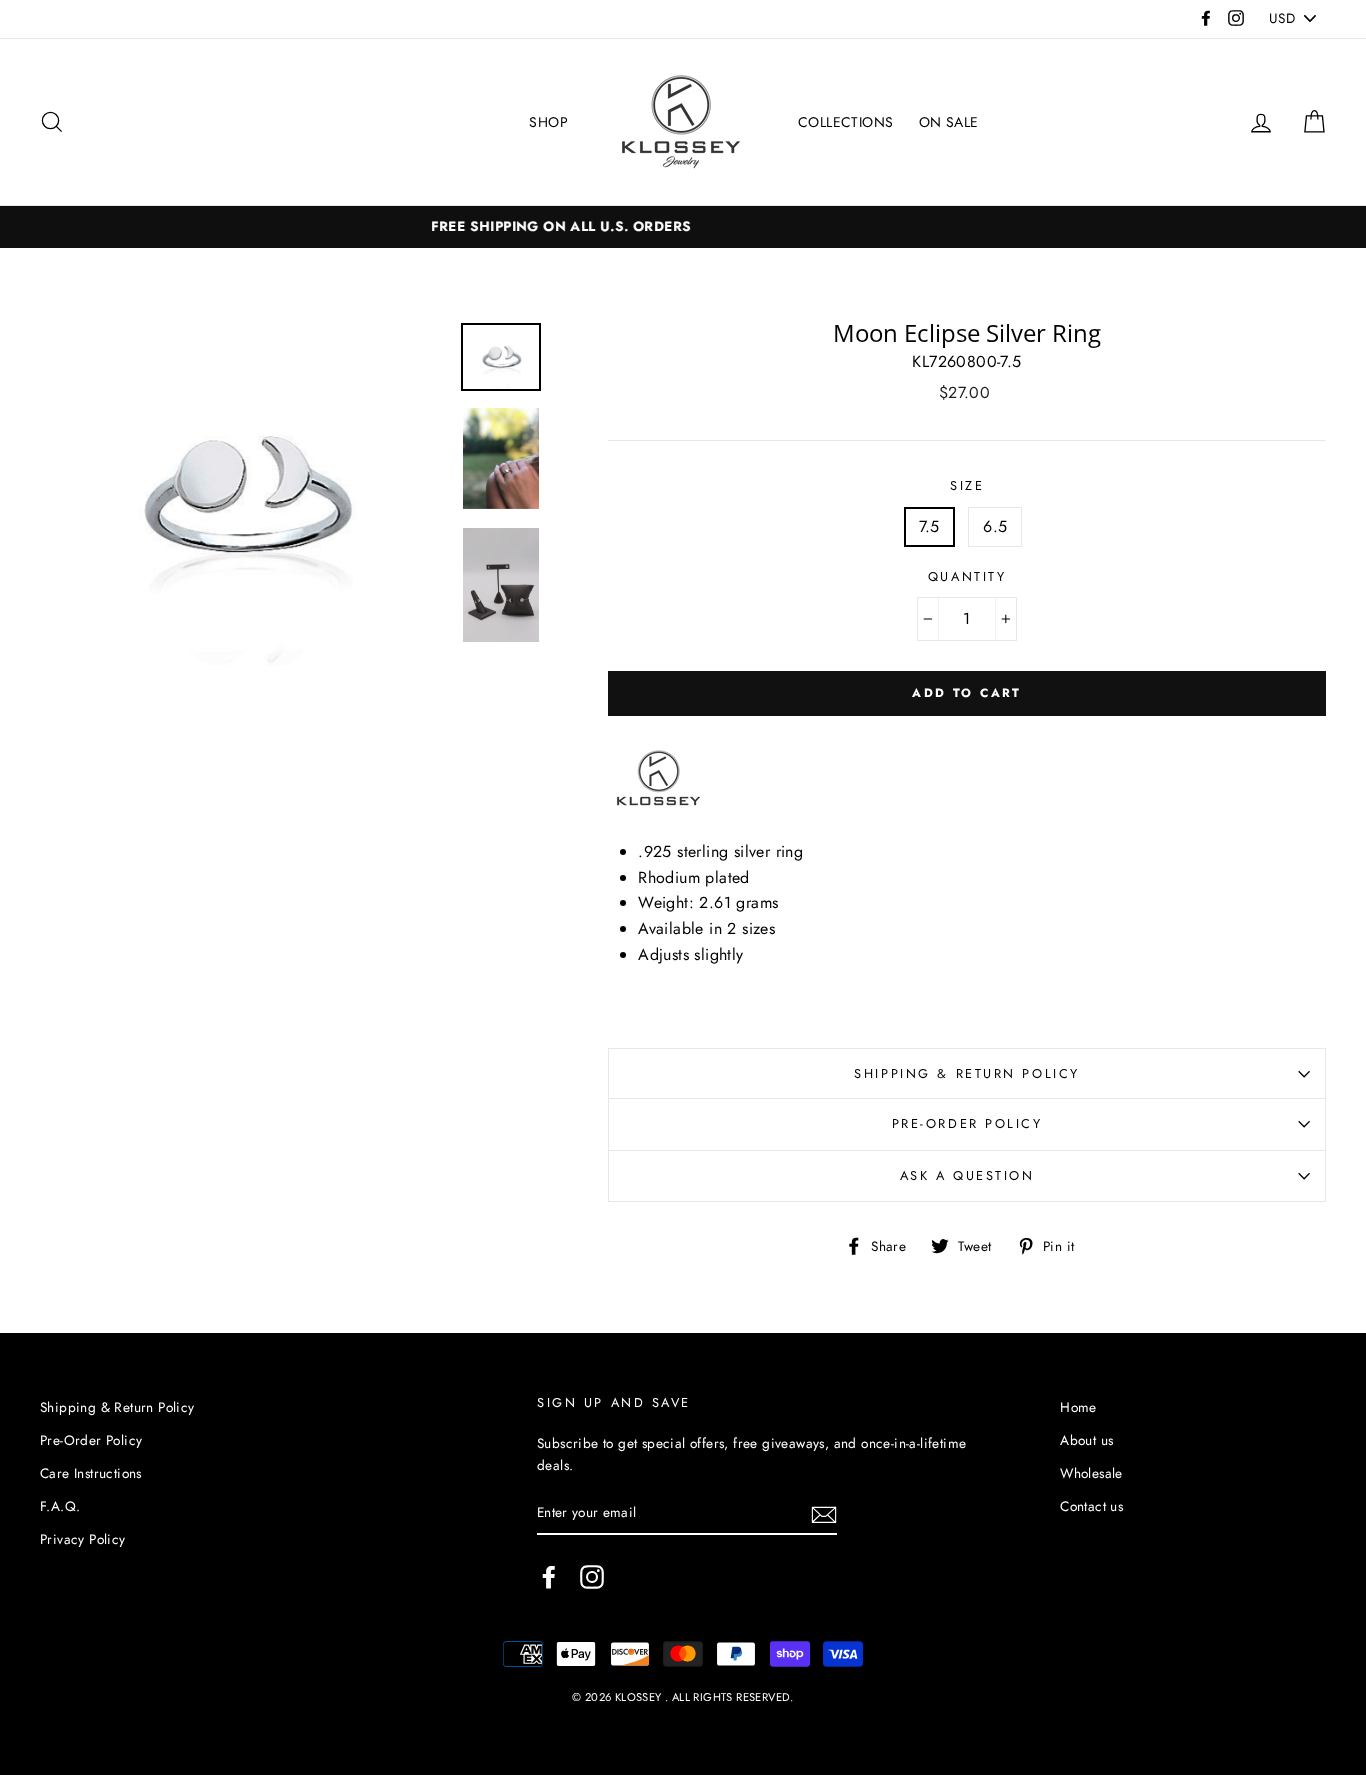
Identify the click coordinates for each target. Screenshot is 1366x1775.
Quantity (967, 576)
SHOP (548, 122)
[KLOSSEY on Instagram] (592, 1577)
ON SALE (949, 122)
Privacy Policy (83, 1539)
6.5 (995, 526)
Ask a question (967, 1175)
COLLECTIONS (845, 122)
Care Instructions (91, 1473)
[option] (243, 495)
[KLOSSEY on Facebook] (549, 1577)
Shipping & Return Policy (966, 1073)
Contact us (1091, 1506)
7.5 (929, 526)
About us (1086, 1440)
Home (1078, 1407)
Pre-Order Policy (967, 1123)
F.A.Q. (60, 1506)
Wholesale (1091, 1473)
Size (967, 485)
